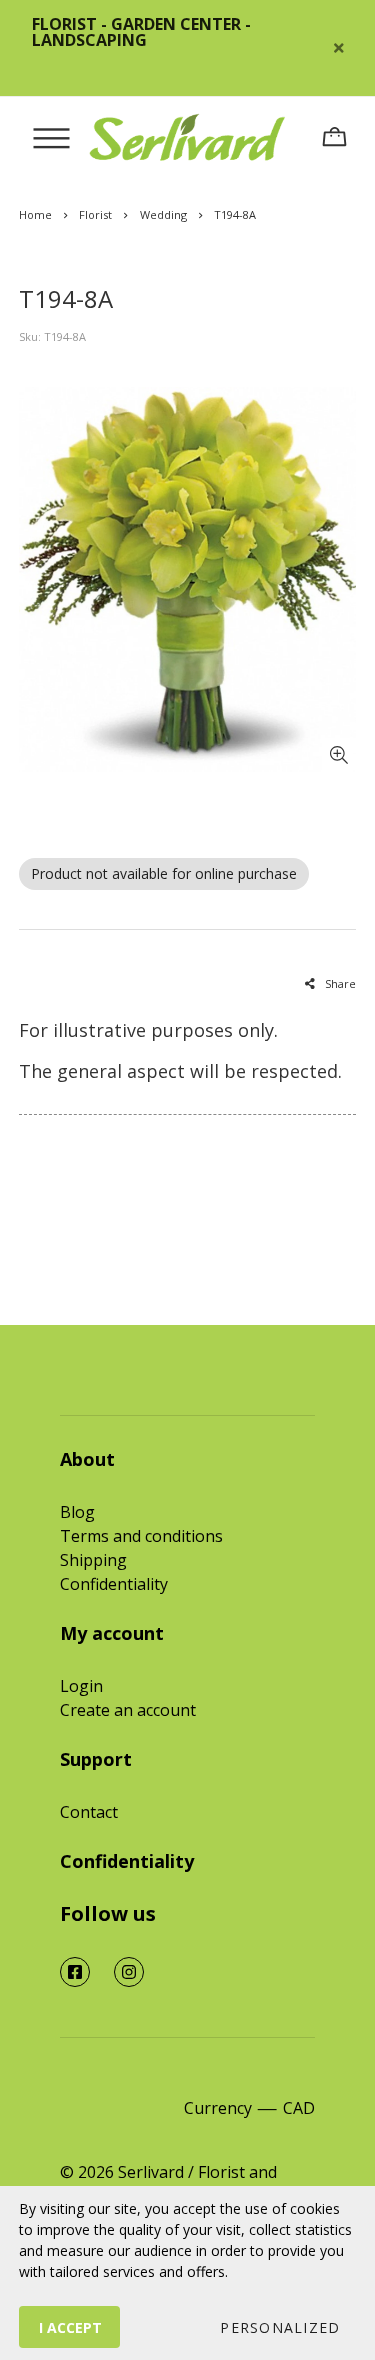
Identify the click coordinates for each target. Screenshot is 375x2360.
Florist (95, 214)
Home (35, 214)
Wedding (163, 214)
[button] (279, 2327)
